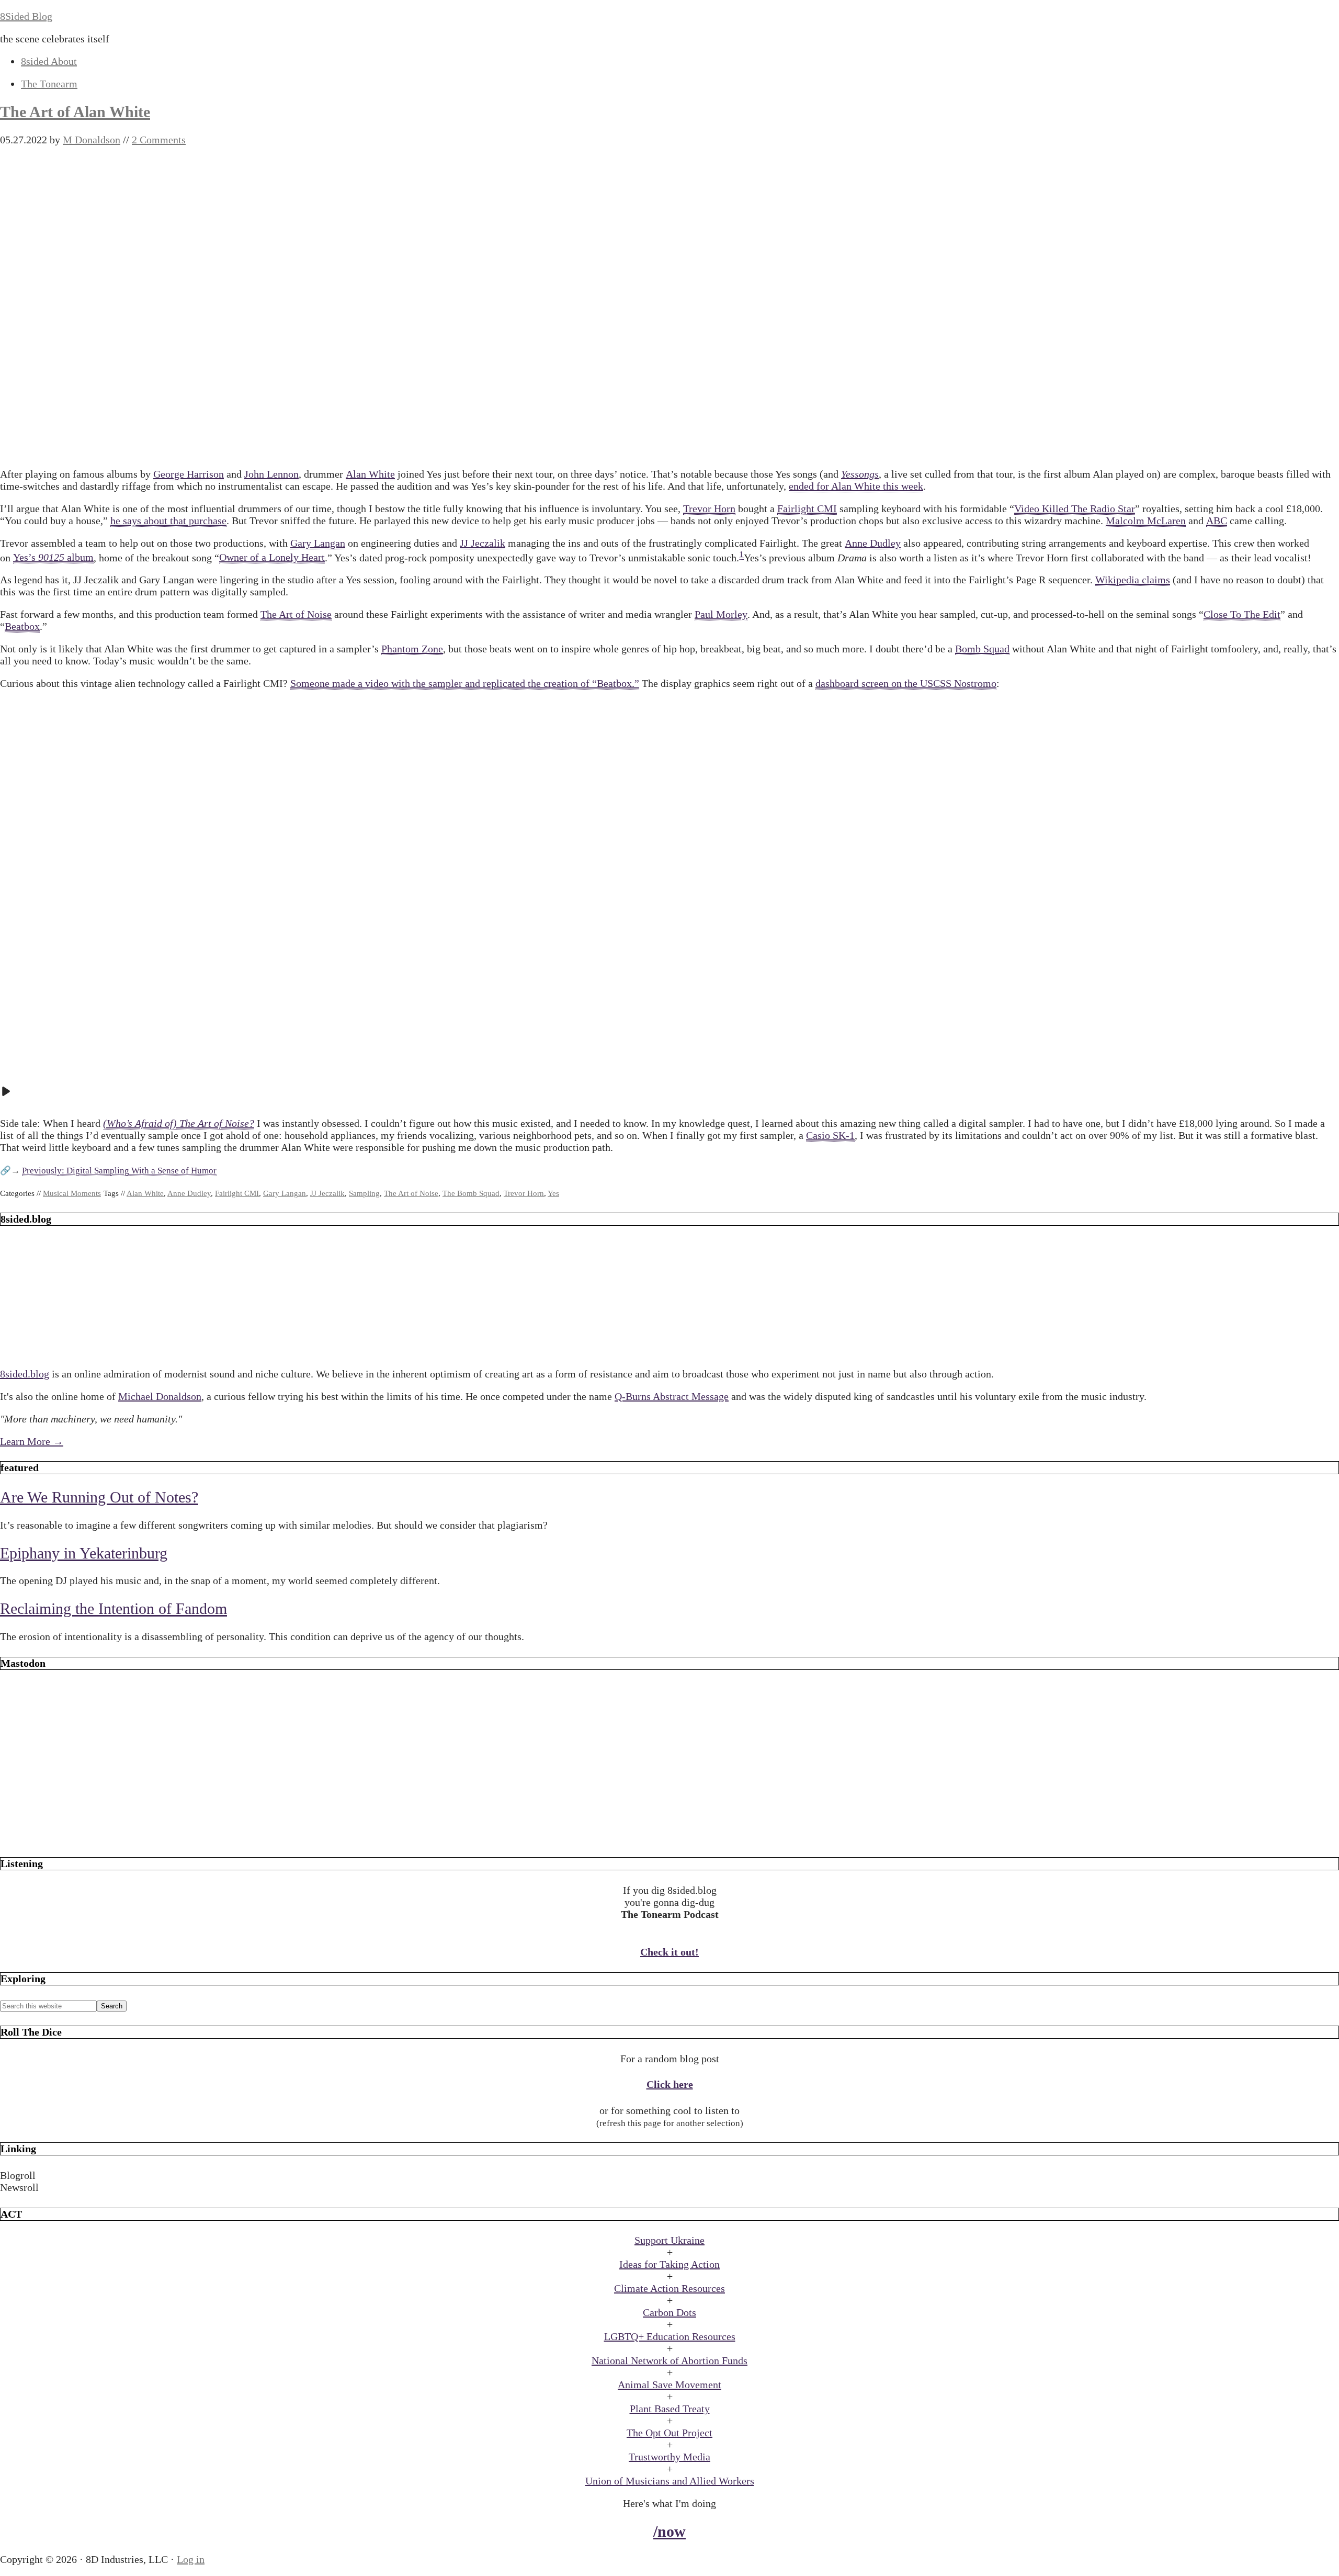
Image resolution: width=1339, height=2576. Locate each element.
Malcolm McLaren (1146, 521)
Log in (191, 2559)
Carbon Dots (669, 2312)
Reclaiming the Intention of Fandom (114, 1608)
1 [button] (741, 554)
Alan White (370, 474)
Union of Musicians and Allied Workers (670, 2481)
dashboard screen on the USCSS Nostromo (906, 683)
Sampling (364, 1193)
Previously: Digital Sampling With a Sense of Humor (119, 1171)
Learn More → (32, 1441)
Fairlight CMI (807, 509)
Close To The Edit (1242, 614)
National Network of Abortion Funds (669, 2360)
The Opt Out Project (669, 2433)
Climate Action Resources (669, 2288)
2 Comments (159, 140)
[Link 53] (669, 1837)
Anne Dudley (873, 543)
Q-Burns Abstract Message (672, 1396)
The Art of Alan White (75, 112)
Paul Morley (721, 614)
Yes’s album (53, 557)
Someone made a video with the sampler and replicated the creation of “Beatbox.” (465, 683)
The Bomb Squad (471, 1193)
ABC (1217, 521)
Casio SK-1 (830, 1135)
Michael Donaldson (160, 1396)
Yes (553, 1193)
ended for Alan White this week (856, 486)
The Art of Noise (296, 614)
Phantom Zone (412, 649)
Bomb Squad (982, 649)
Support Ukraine (669, 2240)
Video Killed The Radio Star (1075, 509)
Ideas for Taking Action (669, 2264)
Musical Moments (72, 1193)
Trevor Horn (709, 509)
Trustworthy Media (669, 2457)
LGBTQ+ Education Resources (670, 2336)
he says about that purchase (168, 521)
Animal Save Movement (669, 2385)
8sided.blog (25, 1374)
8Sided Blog (26, 16)
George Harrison (189, 474)
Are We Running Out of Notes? (99, 1497)
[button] (669, 2176)
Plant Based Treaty (670, 2409)
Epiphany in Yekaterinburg (84, 1553)
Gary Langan (318, 543)
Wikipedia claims (1133, 580)
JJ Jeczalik (483, 543)
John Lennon (271, 474)
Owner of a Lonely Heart (272, 557)
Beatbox (22, 626)
